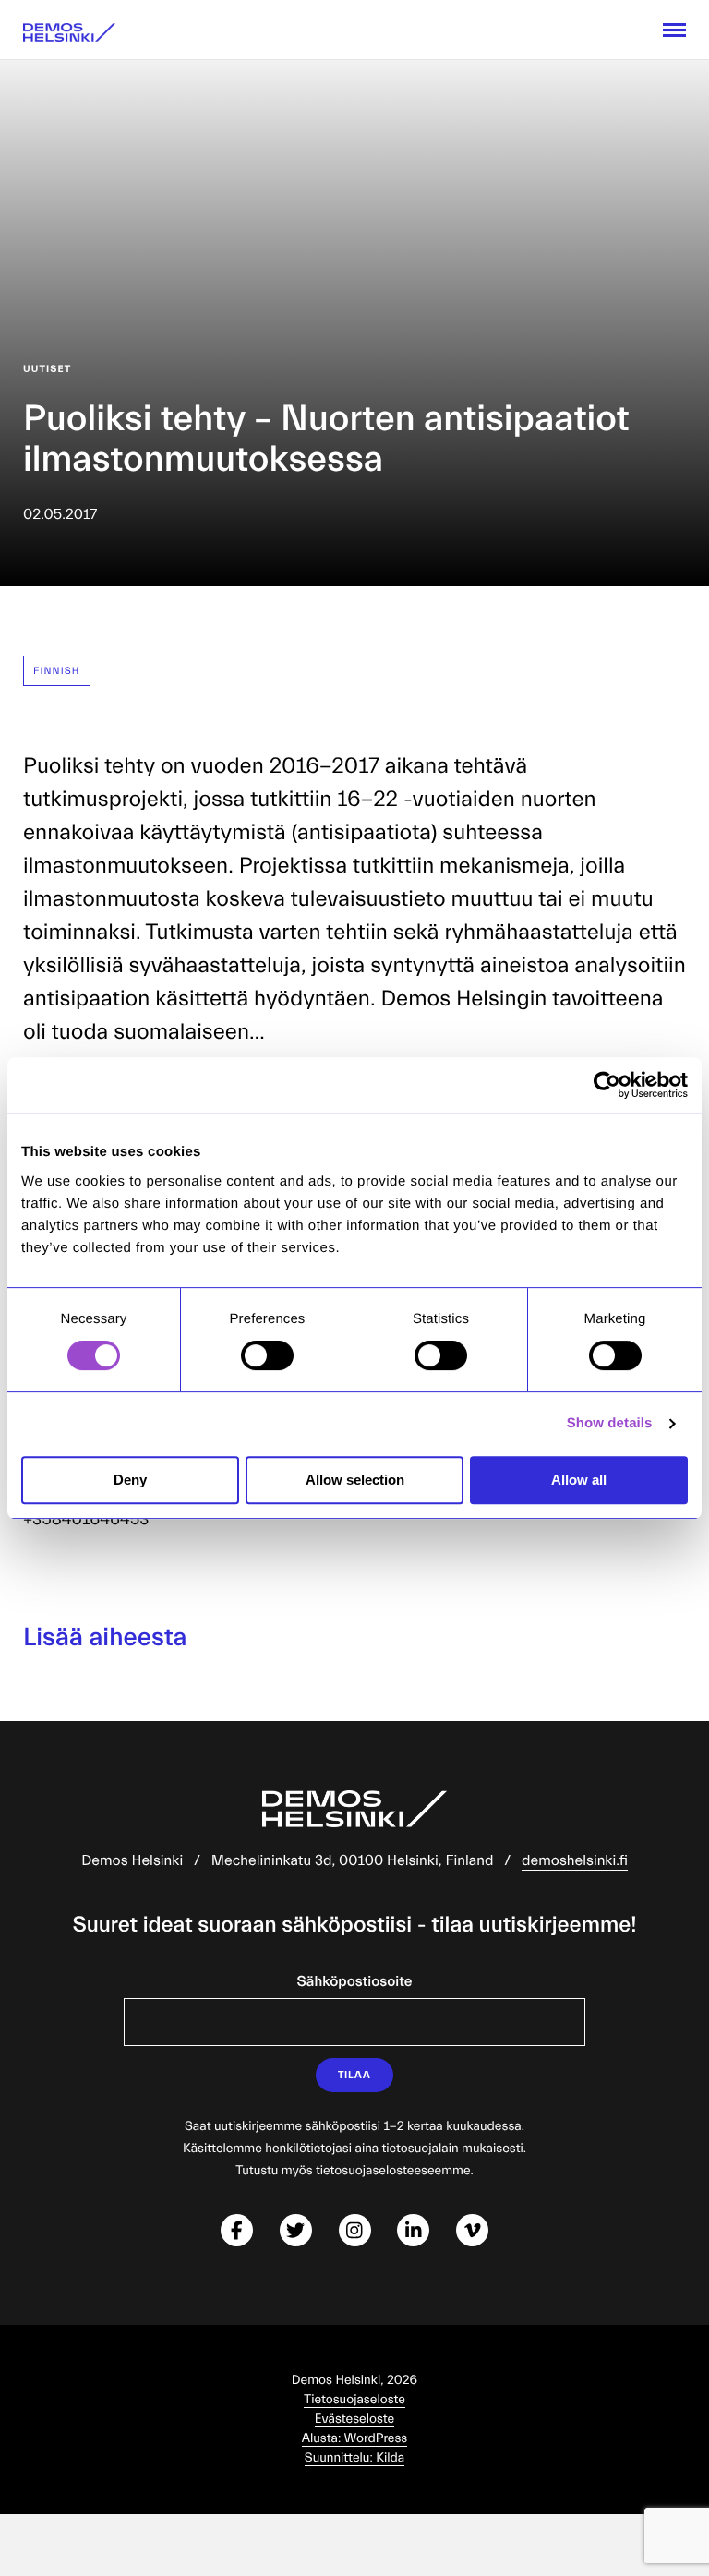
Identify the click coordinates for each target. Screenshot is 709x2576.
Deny (130, 1480)
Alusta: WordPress (355, 2438)
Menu (674, 30)
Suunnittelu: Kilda (354, 2458)
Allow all (579, 1480)
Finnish (57, 671)
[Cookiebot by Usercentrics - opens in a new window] (607, 1085)
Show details (610, 1423)
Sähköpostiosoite (355, 1982)
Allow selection (355, 1480)
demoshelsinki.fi (575, 1861)
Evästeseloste (354, 2419)
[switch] (267, 1355)
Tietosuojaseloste (354, 2400)
